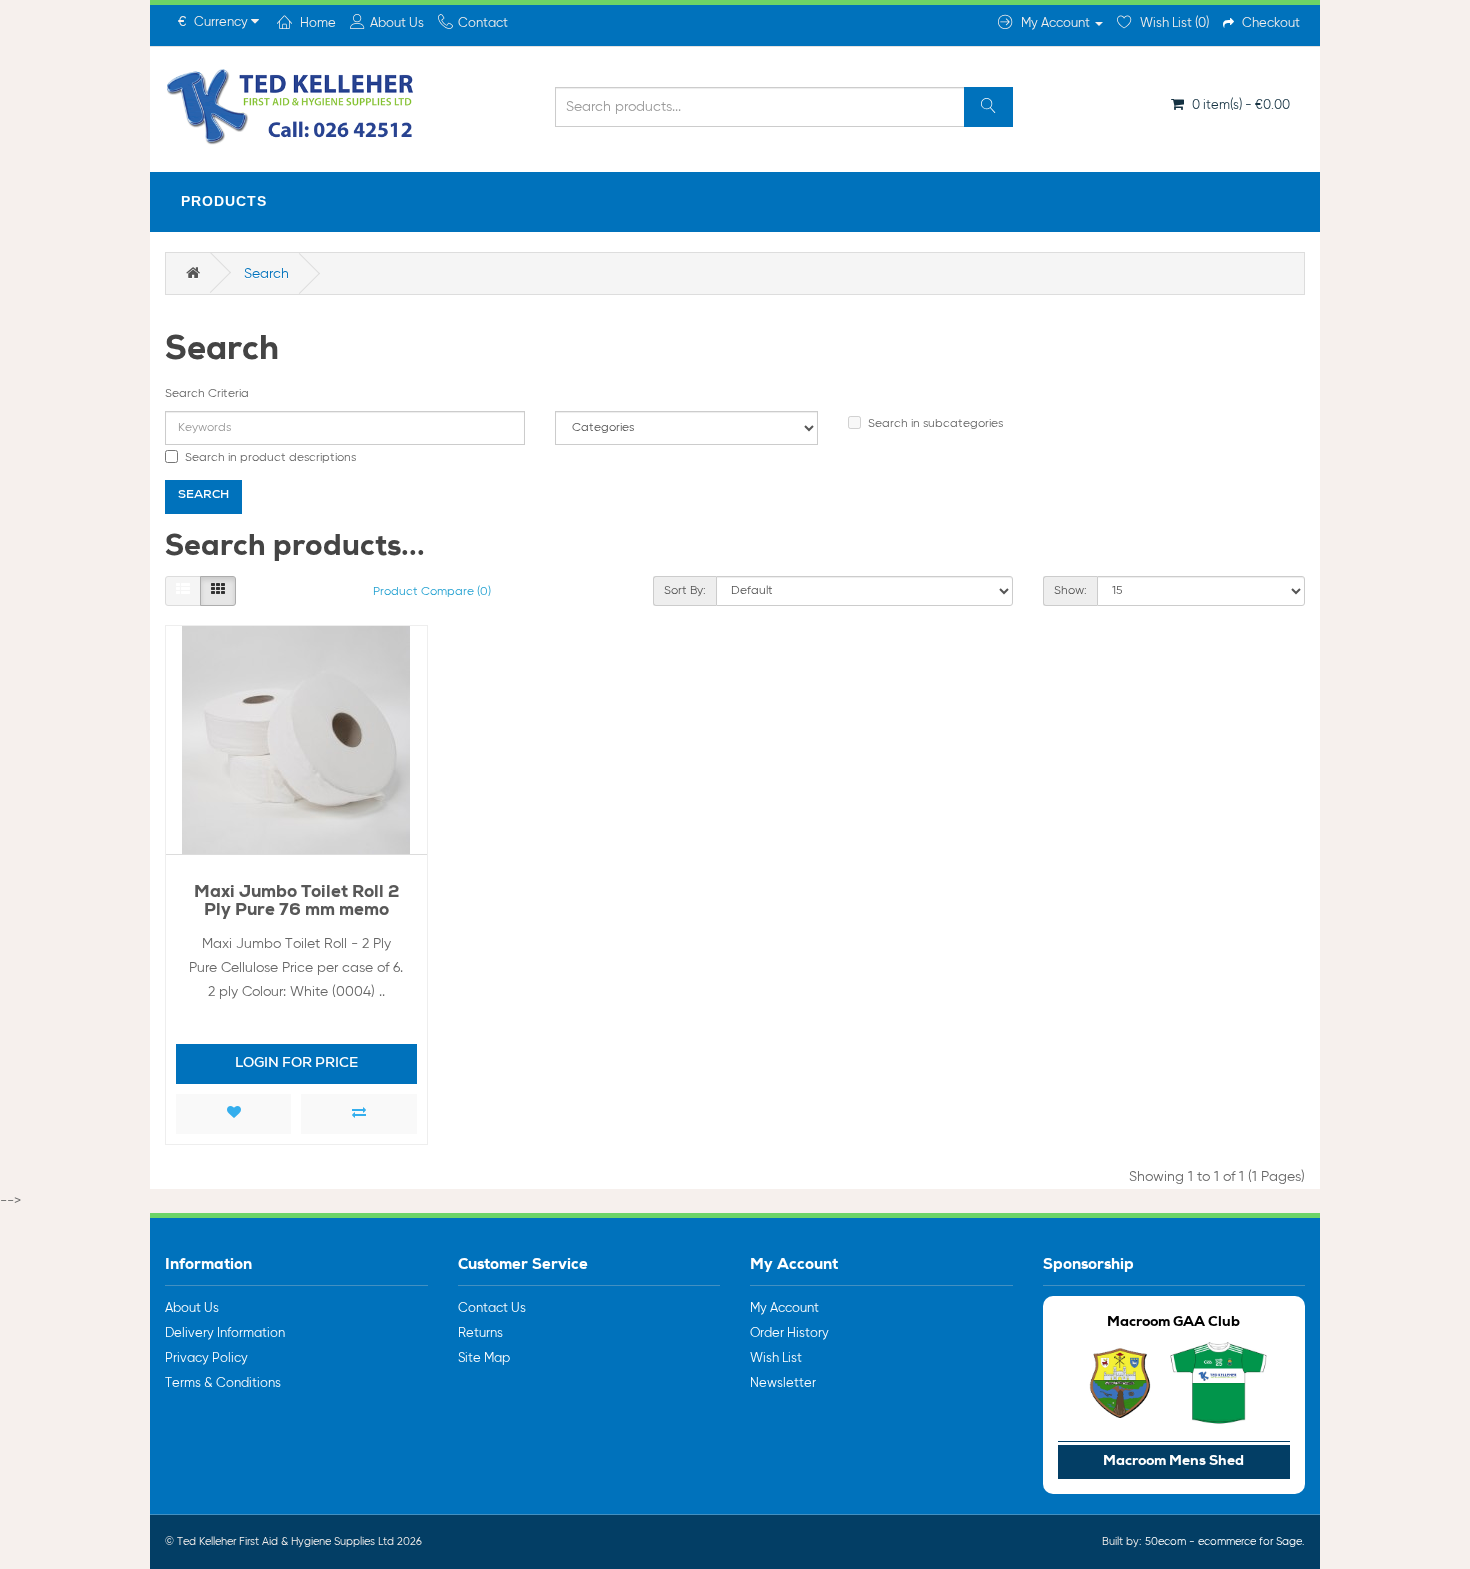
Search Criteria (207, 394)
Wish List (776, 1358)
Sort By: (685, 591)
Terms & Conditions (223, 1383)
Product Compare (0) (432, 592)
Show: (1070, 591)
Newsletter (783, 1383)
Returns (480, 1333)
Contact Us (492, 1308)
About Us (192, 1308)
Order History (789, 1333)
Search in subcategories (935, 424)
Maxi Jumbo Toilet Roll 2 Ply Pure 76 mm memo (296, 903)
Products (224, 201)
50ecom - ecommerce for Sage (1223, 1541)
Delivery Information (225, 1333)
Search (266, 274)
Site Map (484, 1358)
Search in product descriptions (270, 458)
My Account (784, 1308)
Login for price (296, 1064)
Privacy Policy (206, 1358)
